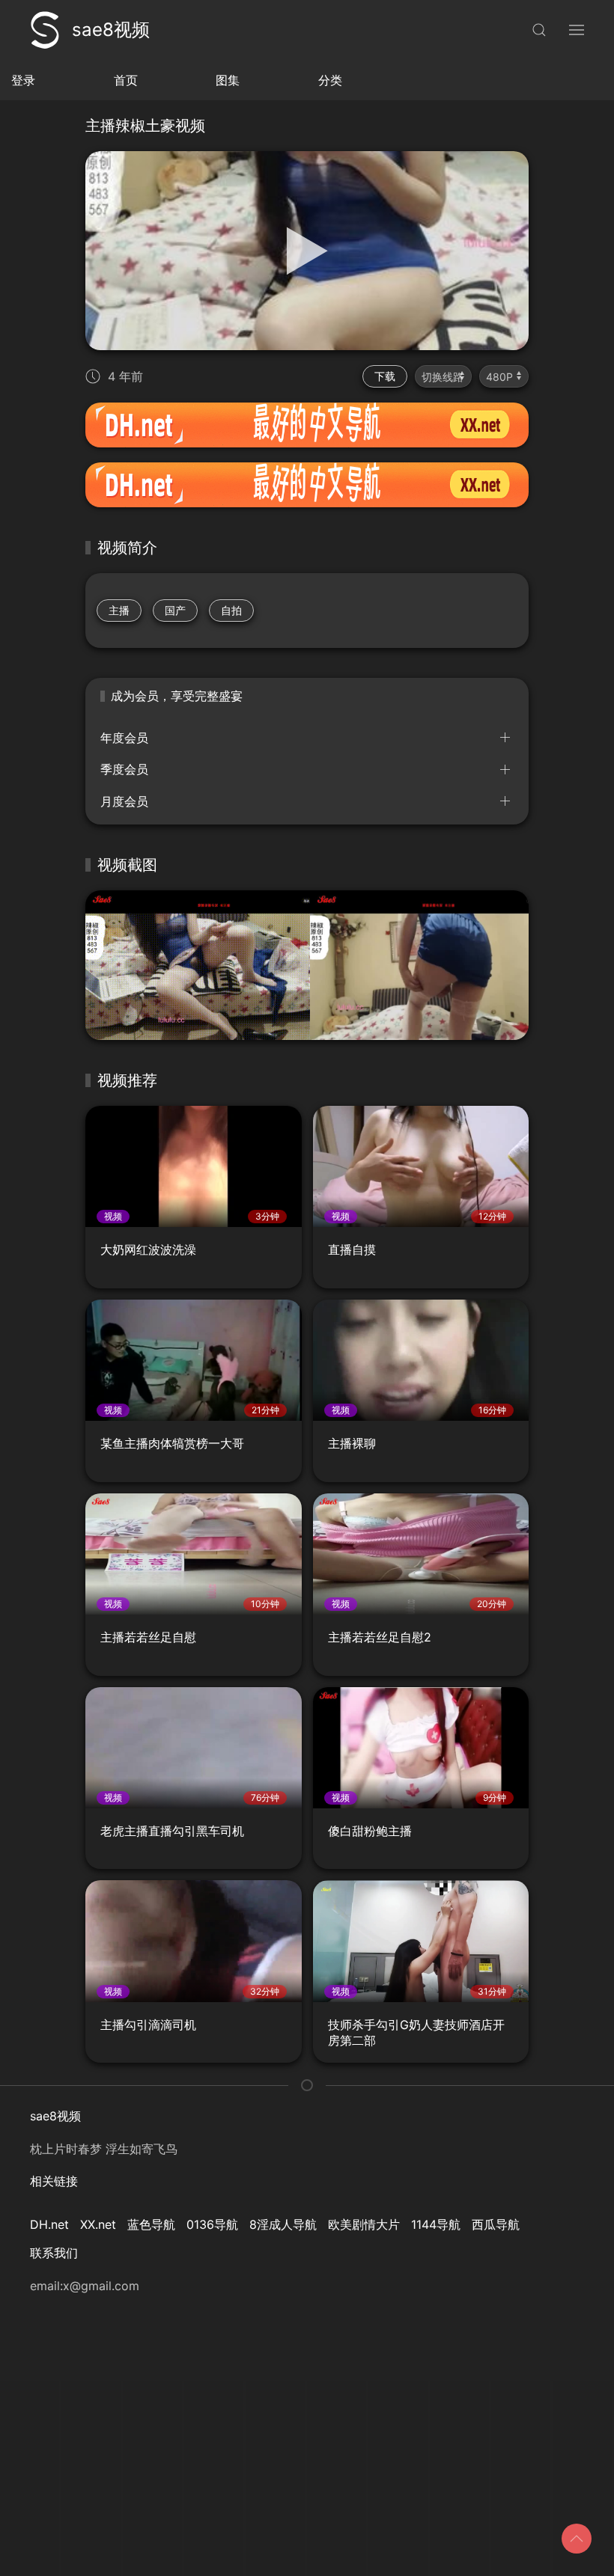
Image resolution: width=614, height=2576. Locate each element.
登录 (23, 80)
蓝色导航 (151, 2224)
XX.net (98, 2224)
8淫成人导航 (283, 2224)
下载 (385, 376)
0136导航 (212, 2224)
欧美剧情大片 (364, 2224)
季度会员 (124, 769)
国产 (175, 610)
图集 (228, 80)
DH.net (49, 2224)
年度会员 (124, 738)
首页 (126, 80)
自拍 (231, 610)
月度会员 (124, 801)
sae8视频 (111, 30)
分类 (330, 80)
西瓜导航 (496, 2224)
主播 (119, 610)
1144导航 (436, 2224)
